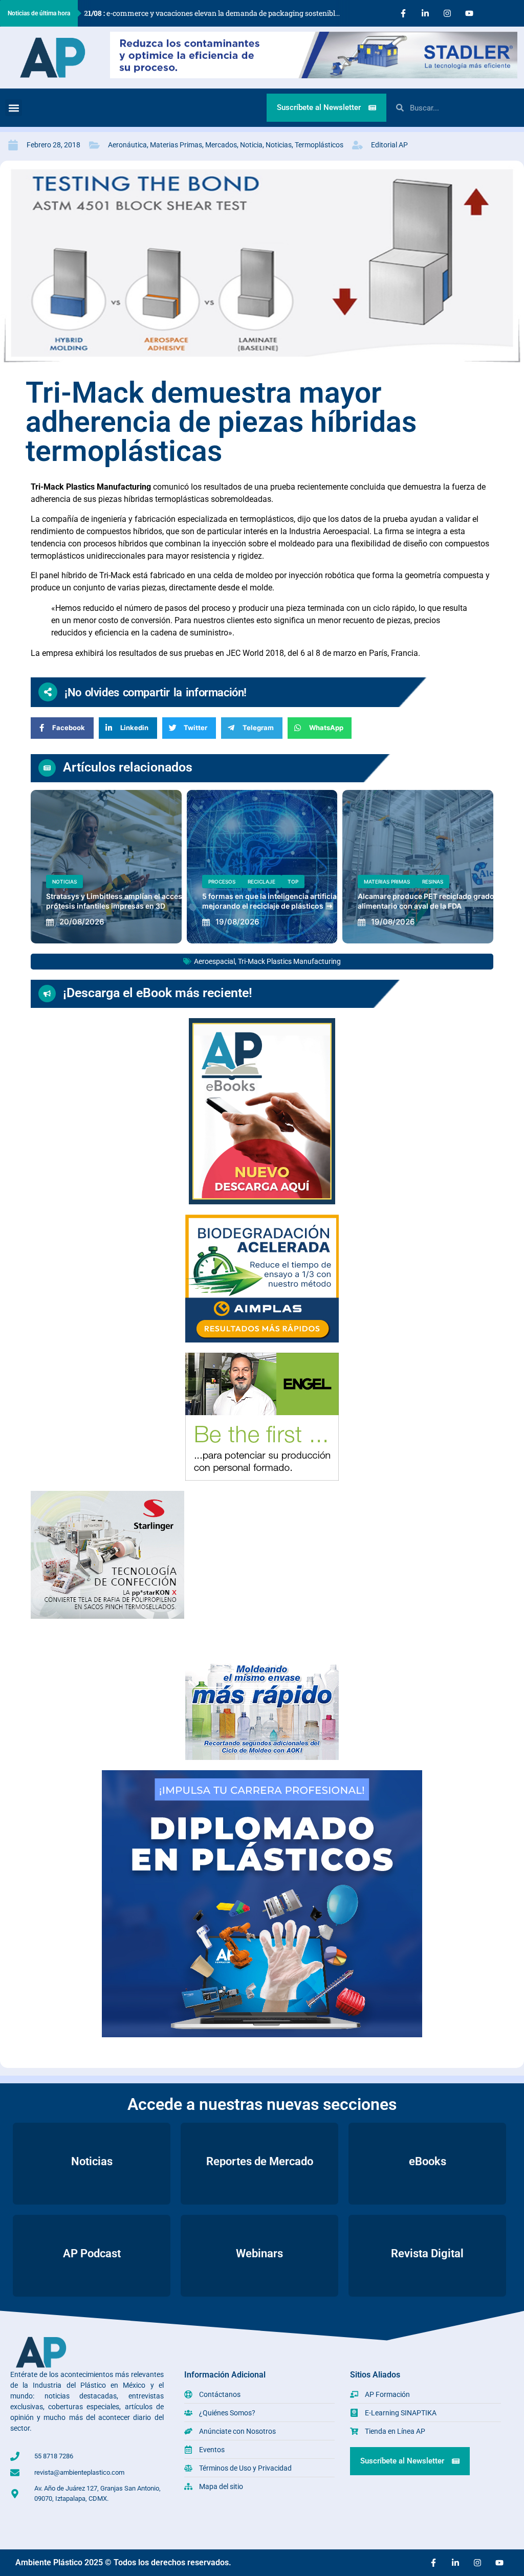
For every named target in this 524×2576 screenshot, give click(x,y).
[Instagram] (447, 13)
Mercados (221, 145)
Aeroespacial (214, 961)
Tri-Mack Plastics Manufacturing (289, 961)
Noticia (251, 145)
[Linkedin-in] (425, 13)
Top (293, 882)
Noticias (279, 145)
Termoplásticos (319, 145)
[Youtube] (469, 13)
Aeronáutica (127, 145)
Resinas (433, 882)
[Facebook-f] (403, 13)
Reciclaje (261, 882)
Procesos (222, 882)
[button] (14, 108)
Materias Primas (176, 145)
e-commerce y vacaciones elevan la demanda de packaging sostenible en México (217, 13)
